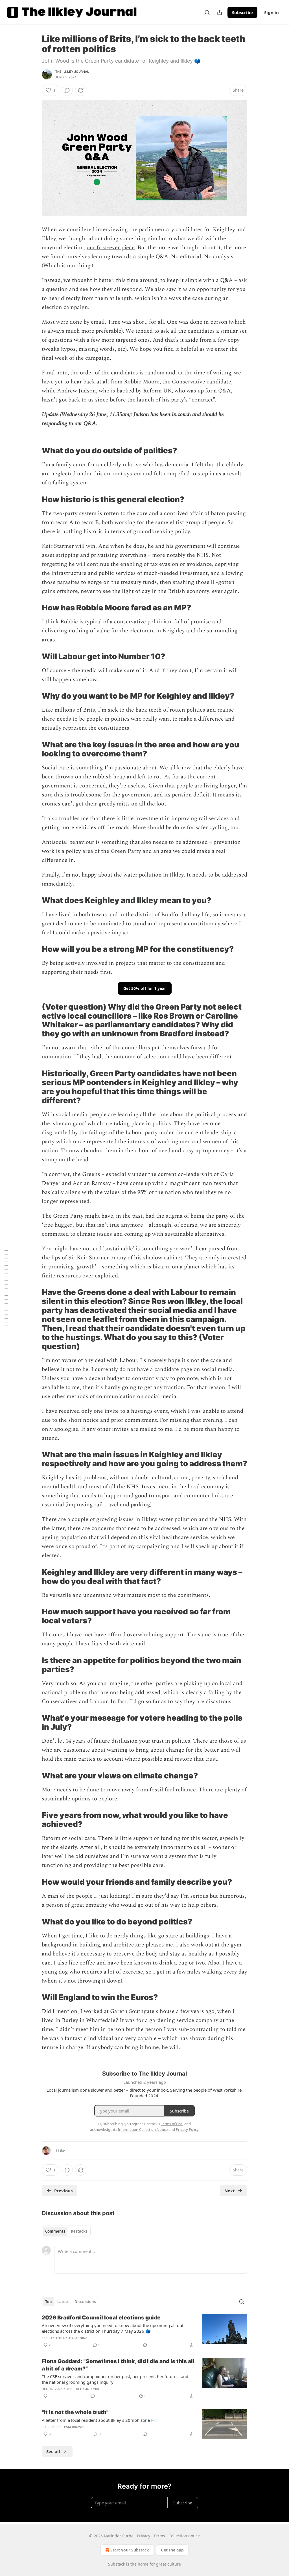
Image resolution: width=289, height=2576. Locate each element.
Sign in (272, 12)
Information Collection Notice (143, 2129)
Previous (63, 2191)
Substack (117, 2564)
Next (230, 2191)
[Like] (45, 2396)
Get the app (172, 2550)
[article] (144, 2331)
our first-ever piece (111, 248)
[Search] (207, 12)
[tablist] (66, 2231)
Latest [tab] (63, 2302)
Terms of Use (172, 2124)
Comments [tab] (55, 2231)
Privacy (144, 2536)
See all (53, 2451)
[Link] (34, 451)
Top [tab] (48, 2302)
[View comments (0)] (67, 90)
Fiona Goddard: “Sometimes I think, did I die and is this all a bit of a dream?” (118, 2365)
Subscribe (242, 12)
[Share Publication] (220, 12)
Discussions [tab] (85, 2302)
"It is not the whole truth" (75, 2412)
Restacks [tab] (79, 2231)
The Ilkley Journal (72, 72)
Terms (159, 2536)
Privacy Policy (187, 2129)
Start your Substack (130, 2550)
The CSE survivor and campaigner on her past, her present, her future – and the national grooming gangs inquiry (115, 2379)
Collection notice (184, 2536)
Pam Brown (74, 2427)
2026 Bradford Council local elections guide (101, 2318)
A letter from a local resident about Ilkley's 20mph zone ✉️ (99, 2420)
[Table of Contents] (6, 1288)
